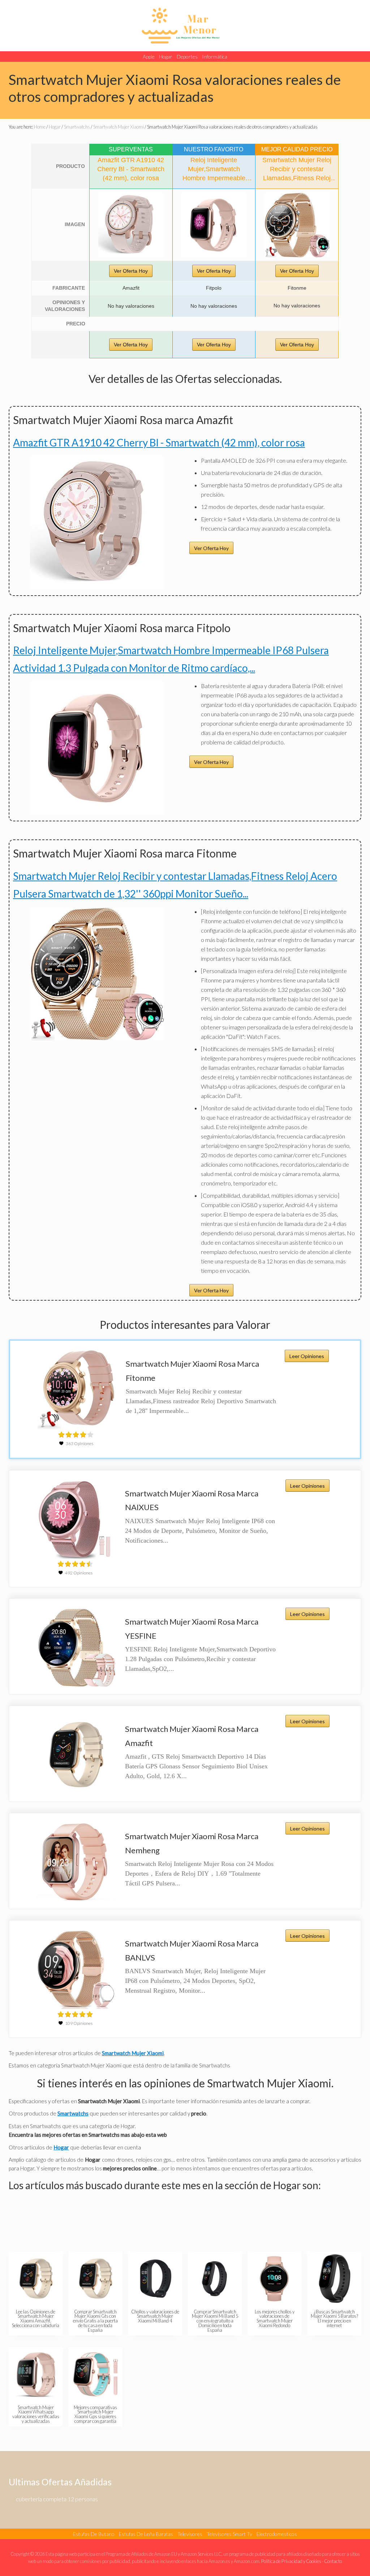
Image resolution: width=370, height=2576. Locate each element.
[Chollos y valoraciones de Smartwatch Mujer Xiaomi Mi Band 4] (156, 2279)
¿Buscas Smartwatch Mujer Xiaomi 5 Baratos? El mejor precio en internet (334, 2318)
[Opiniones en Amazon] (76, 1435)
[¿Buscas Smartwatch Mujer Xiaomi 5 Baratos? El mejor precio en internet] (335, 2279)
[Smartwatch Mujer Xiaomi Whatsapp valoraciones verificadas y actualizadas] (36, 2374)
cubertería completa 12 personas (57, 2499)
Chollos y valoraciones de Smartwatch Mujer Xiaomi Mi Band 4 (155, 2316)
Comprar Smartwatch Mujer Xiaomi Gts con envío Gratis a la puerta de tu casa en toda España (95, 2321)
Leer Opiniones (307, 1356)
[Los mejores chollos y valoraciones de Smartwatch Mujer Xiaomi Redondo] (275, 2279)
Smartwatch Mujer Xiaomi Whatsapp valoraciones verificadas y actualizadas (36, 2414)
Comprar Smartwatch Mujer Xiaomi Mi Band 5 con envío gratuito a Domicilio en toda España (215, 2321)
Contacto (333, 2561)
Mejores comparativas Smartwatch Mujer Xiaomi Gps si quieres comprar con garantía (95, 2414)
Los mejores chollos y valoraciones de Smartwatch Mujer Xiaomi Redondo (275, 2318)
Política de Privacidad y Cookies (291, 2561)
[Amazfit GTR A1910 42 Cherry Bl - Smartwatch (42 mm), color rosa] (131, 225)
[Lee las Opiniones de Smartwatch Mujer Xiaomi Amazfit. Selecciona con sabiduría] (36, 2279)
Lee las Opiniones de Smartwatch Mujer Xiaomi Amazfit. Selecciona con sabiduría (36, 2318)
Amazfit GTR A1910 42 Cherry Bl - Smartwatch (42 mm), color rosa (159, 442)
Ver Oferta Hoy (131, 271)
